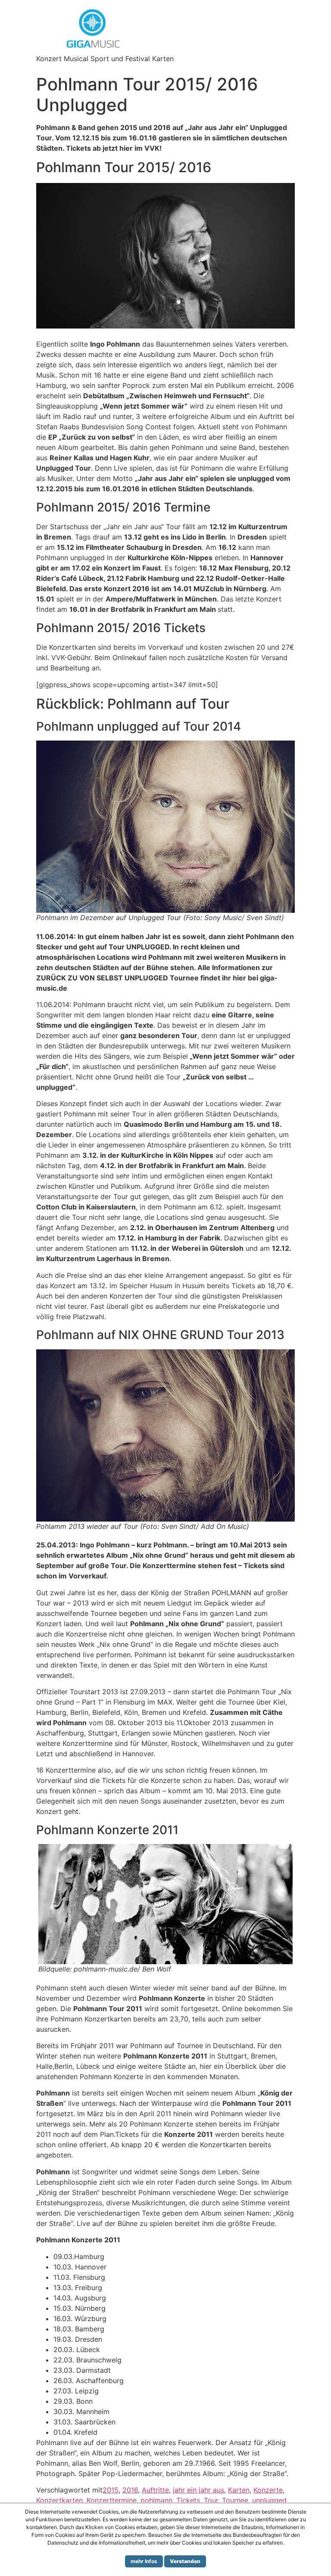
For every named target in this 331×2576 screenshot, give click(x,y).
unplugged (269, 2500)
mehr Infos (144, 2561)
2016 (130, 2490)
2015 (111, 2490)
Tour (211, 2500)
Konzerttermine (112, 2500)
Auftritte (155, 2490)
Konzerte (268, 2490)
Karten (239, 2490)
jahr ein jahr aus (198, 2490)
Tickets (188, 2500)
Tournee (235, 2500)
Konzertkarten (59, 2500)
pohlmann (156, 2500)
